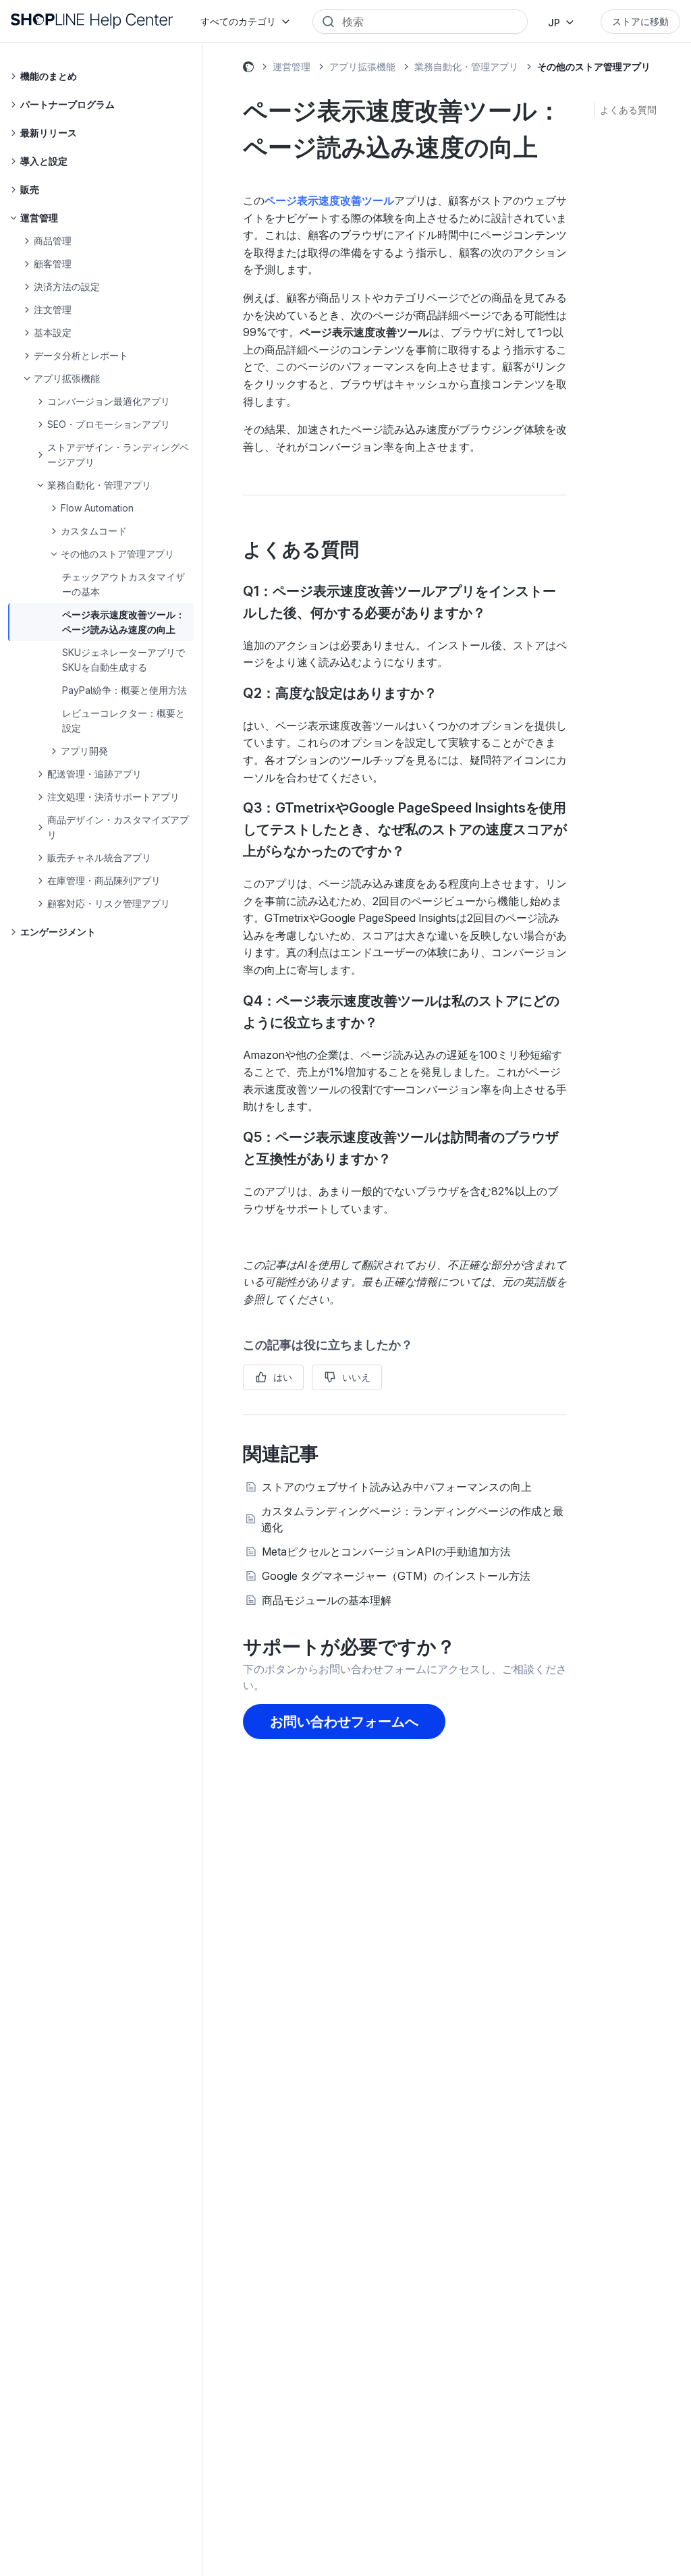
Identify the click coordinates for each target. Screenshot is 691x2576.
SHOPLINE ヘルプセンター (248, 69)
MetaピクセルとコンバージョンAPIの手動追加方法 (386, 1552)
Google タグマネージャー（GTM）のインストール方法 (396, 1576)
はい (283, 1377)
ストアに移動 (640, 21)
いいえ (356, 1377)
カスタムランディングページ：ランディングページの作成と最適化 (412, 1519)
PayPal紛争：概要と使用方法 (125, 690)
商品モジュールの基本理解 (327, 1600)
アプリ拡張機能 (362, 66)
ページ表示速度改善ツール (329, 200)
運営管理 (292, 66)
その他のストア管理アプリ (594, 66)
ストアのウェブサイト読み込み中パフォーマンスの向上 (397, 1487)
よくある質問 (628, 110)
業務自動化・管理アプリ (466, 66)
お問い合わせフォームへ (344, 1722)
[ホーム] (92, 21)
